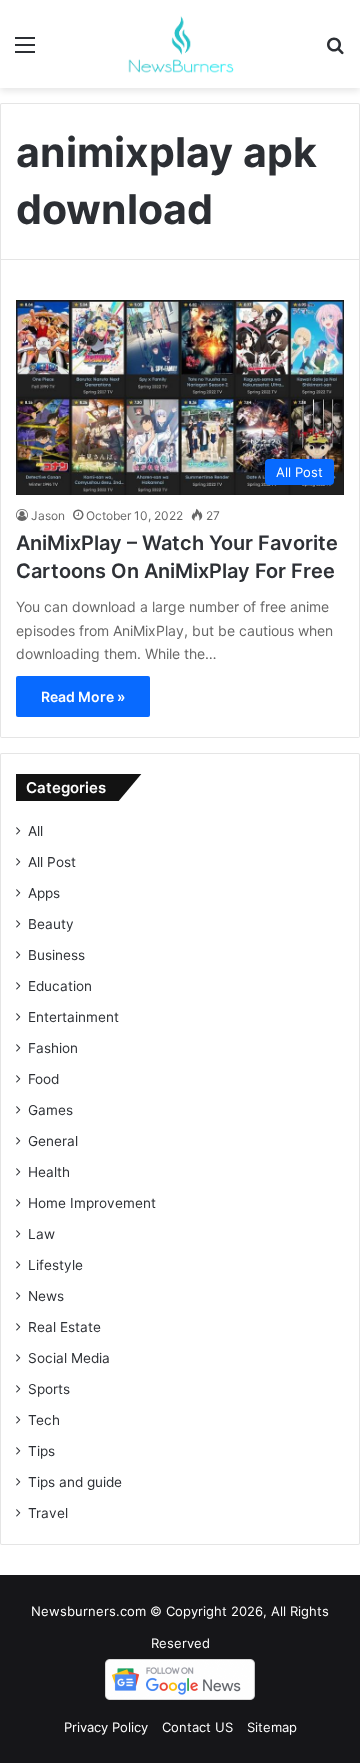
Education (60, 986)
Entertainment (73, 1017)
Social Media (69, 1358)
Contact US (197, 1727)
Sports (49, 1389)
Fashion (53, 1048)
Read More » (83, 696)
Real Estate (64, 1327)
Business (56, 955)
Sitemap (272, 1727)
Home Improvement (92, 1203)
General (53, 1141)
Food (43, 1079)
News (46, 1296)
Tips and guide (75, 1482)
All (35, 831)
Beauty (51, 924)
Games (50, 1110)
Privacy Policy (106, 1727)
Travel (48, 1513)
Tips (41, 1451)
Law (41, 1234)
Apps (44, 893)
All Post (52, 862)
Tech (44, 1420)
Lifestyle (55, 1265)
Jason (48, 515)
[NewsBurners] (180, 44)
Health (49, 1172)
